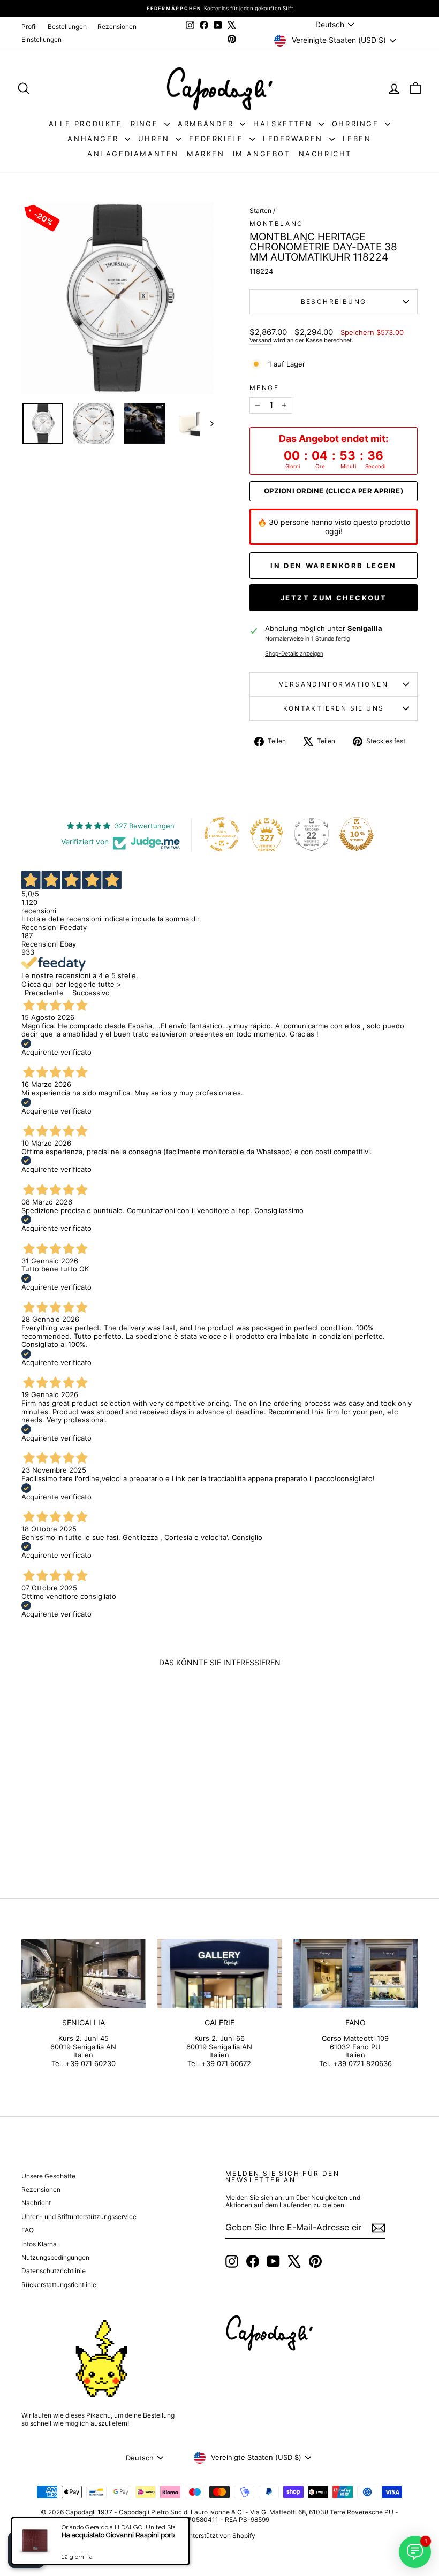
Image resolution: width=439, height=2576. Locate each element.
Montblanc (277, 223)
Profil (29, 26)
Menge (264, 388)
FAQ (28, 2230)
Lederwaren (295, 139)
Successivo (91, 993)
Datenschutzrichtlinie (54, 2271)
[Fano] (355, 1973)
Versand (260, 340)
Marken (206, 154)
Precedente (44, 993)
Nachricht (325, 154)
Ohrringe (357, 124)
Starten (260, 211)
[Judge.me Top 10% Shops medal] (357, 834)
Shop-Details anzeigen (294, 654)
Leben (357, 139)
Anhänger (94, 139)
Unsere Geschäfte (48, 2176)
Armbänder (207, 124)
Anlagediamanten (133, 154)
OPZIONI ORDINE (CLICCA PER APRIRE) (334, 491)
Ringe (146, 124)
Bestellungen (67, 26)
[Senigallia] (84, 1973)
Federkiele (218, 139)
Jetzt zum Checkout (334, 598)
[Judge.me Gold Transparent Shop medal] (222, 834)
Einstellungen (41, 39)
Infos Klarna (39, 2244)
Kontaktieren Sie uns (334, 708)
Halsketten (285, 124)
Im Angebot (262, 154)
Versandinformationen (334, 684)
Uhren (156, 139)
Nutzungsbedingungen (55, 2257)
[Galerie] (219, 1973)
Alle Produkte (86, 124)
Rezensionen (117, 26)
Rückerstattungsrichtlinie (59, 2285)
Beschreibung (334, 302)
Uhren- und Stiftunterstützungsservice (79, 2217)
